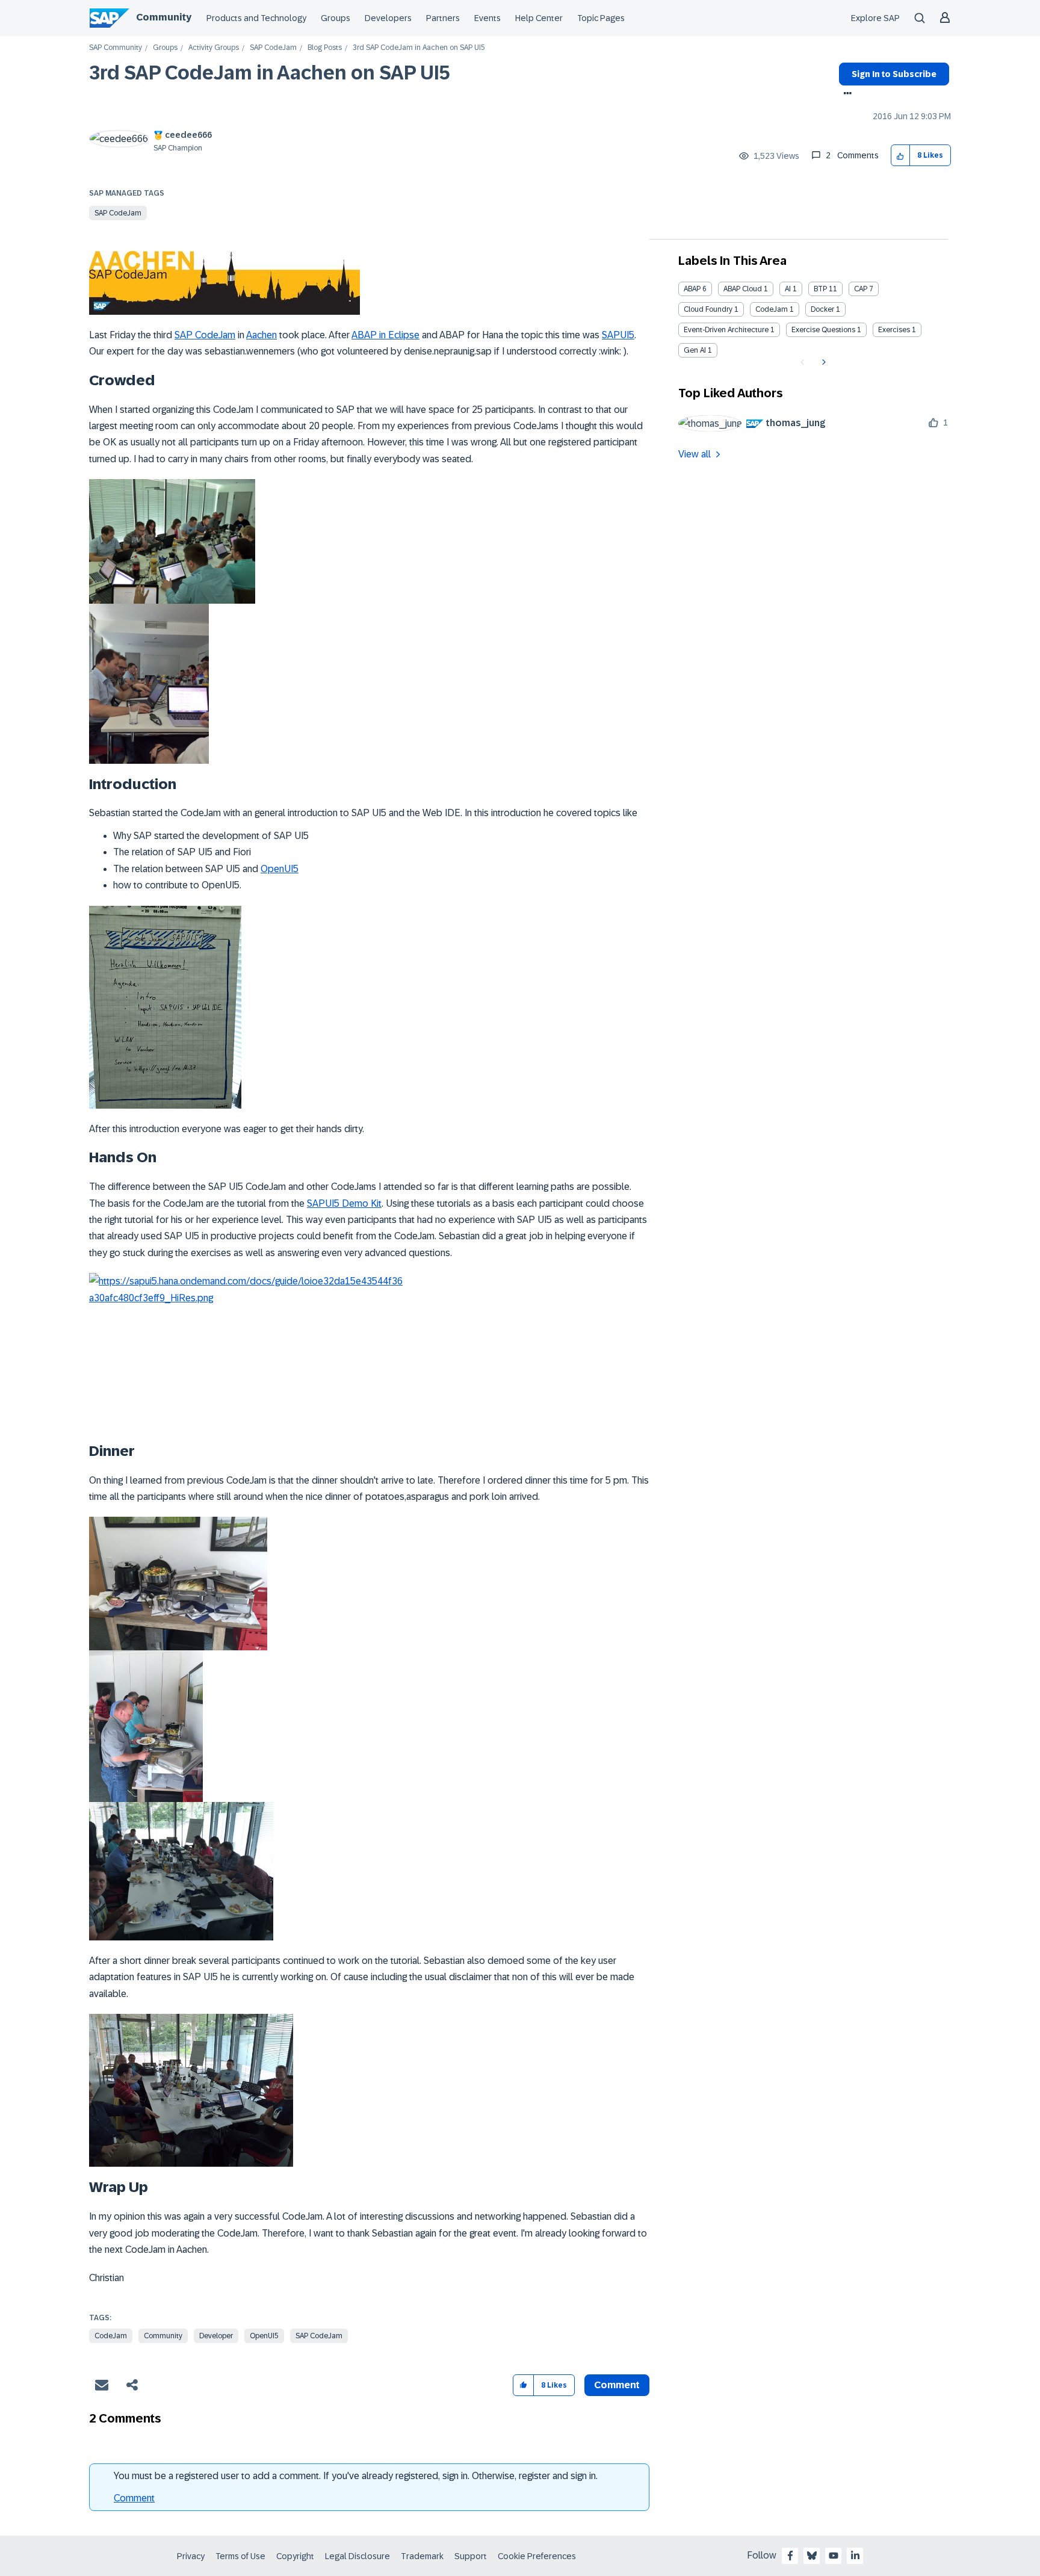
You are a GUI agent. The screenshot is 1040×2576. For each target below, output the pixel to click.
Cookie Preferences (537, 2556)
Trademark (422, 2556)
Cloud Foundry (708, 309)
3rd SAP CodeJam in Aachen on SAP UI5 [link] (419, 48)
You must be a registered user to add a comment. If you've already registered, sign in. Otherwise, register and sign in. (356, 2476)
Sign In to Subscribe (894, 74)
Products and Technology (256, 18)
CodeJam (111, 2336)
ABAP (692, 289)
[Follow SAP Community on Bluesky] (812, 2556)
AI (788, 289)
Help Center (539, 18)
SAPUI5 (618, 335)
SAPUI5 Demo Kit (344, 1203)
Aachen (262, 335)
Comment (134, 2498)
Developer (216, 2336)
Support (471, 2556)
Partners (443, 18)
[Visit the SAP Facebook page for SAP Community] (790, 2556)
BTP (820, 289)
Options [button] (845, 94)
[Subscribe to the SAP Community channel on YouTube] (834, 2556)
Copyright (295, 2556)
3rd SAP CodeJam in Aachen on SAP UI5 (270, 73)
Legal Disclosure (357, 2556)
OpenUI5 (280, 869)
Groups (336, 18)
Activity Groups (214, 48)
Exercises (894, 330)
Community (164, 17)
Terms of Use (240, 2556)
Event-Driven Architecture (726, 330)
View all (695, 454)
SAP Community (116, 48)
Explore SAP (875, 18)
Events (487, 18)
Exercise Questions (823, 330)
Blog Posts (325, 48)
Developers (388, 18)
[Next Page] (822, 362)
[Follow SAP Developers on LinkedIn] (855, 2556)
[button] (901, 156)
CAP (861, 289)
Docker (822, 309)
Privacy (191, 2556)
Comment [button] (617, 2385)
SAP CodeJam (273, 48)
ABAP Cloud (743, 289)
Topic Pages (601, 18)
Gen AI (695, 350)
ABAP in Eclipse (385, 335)
